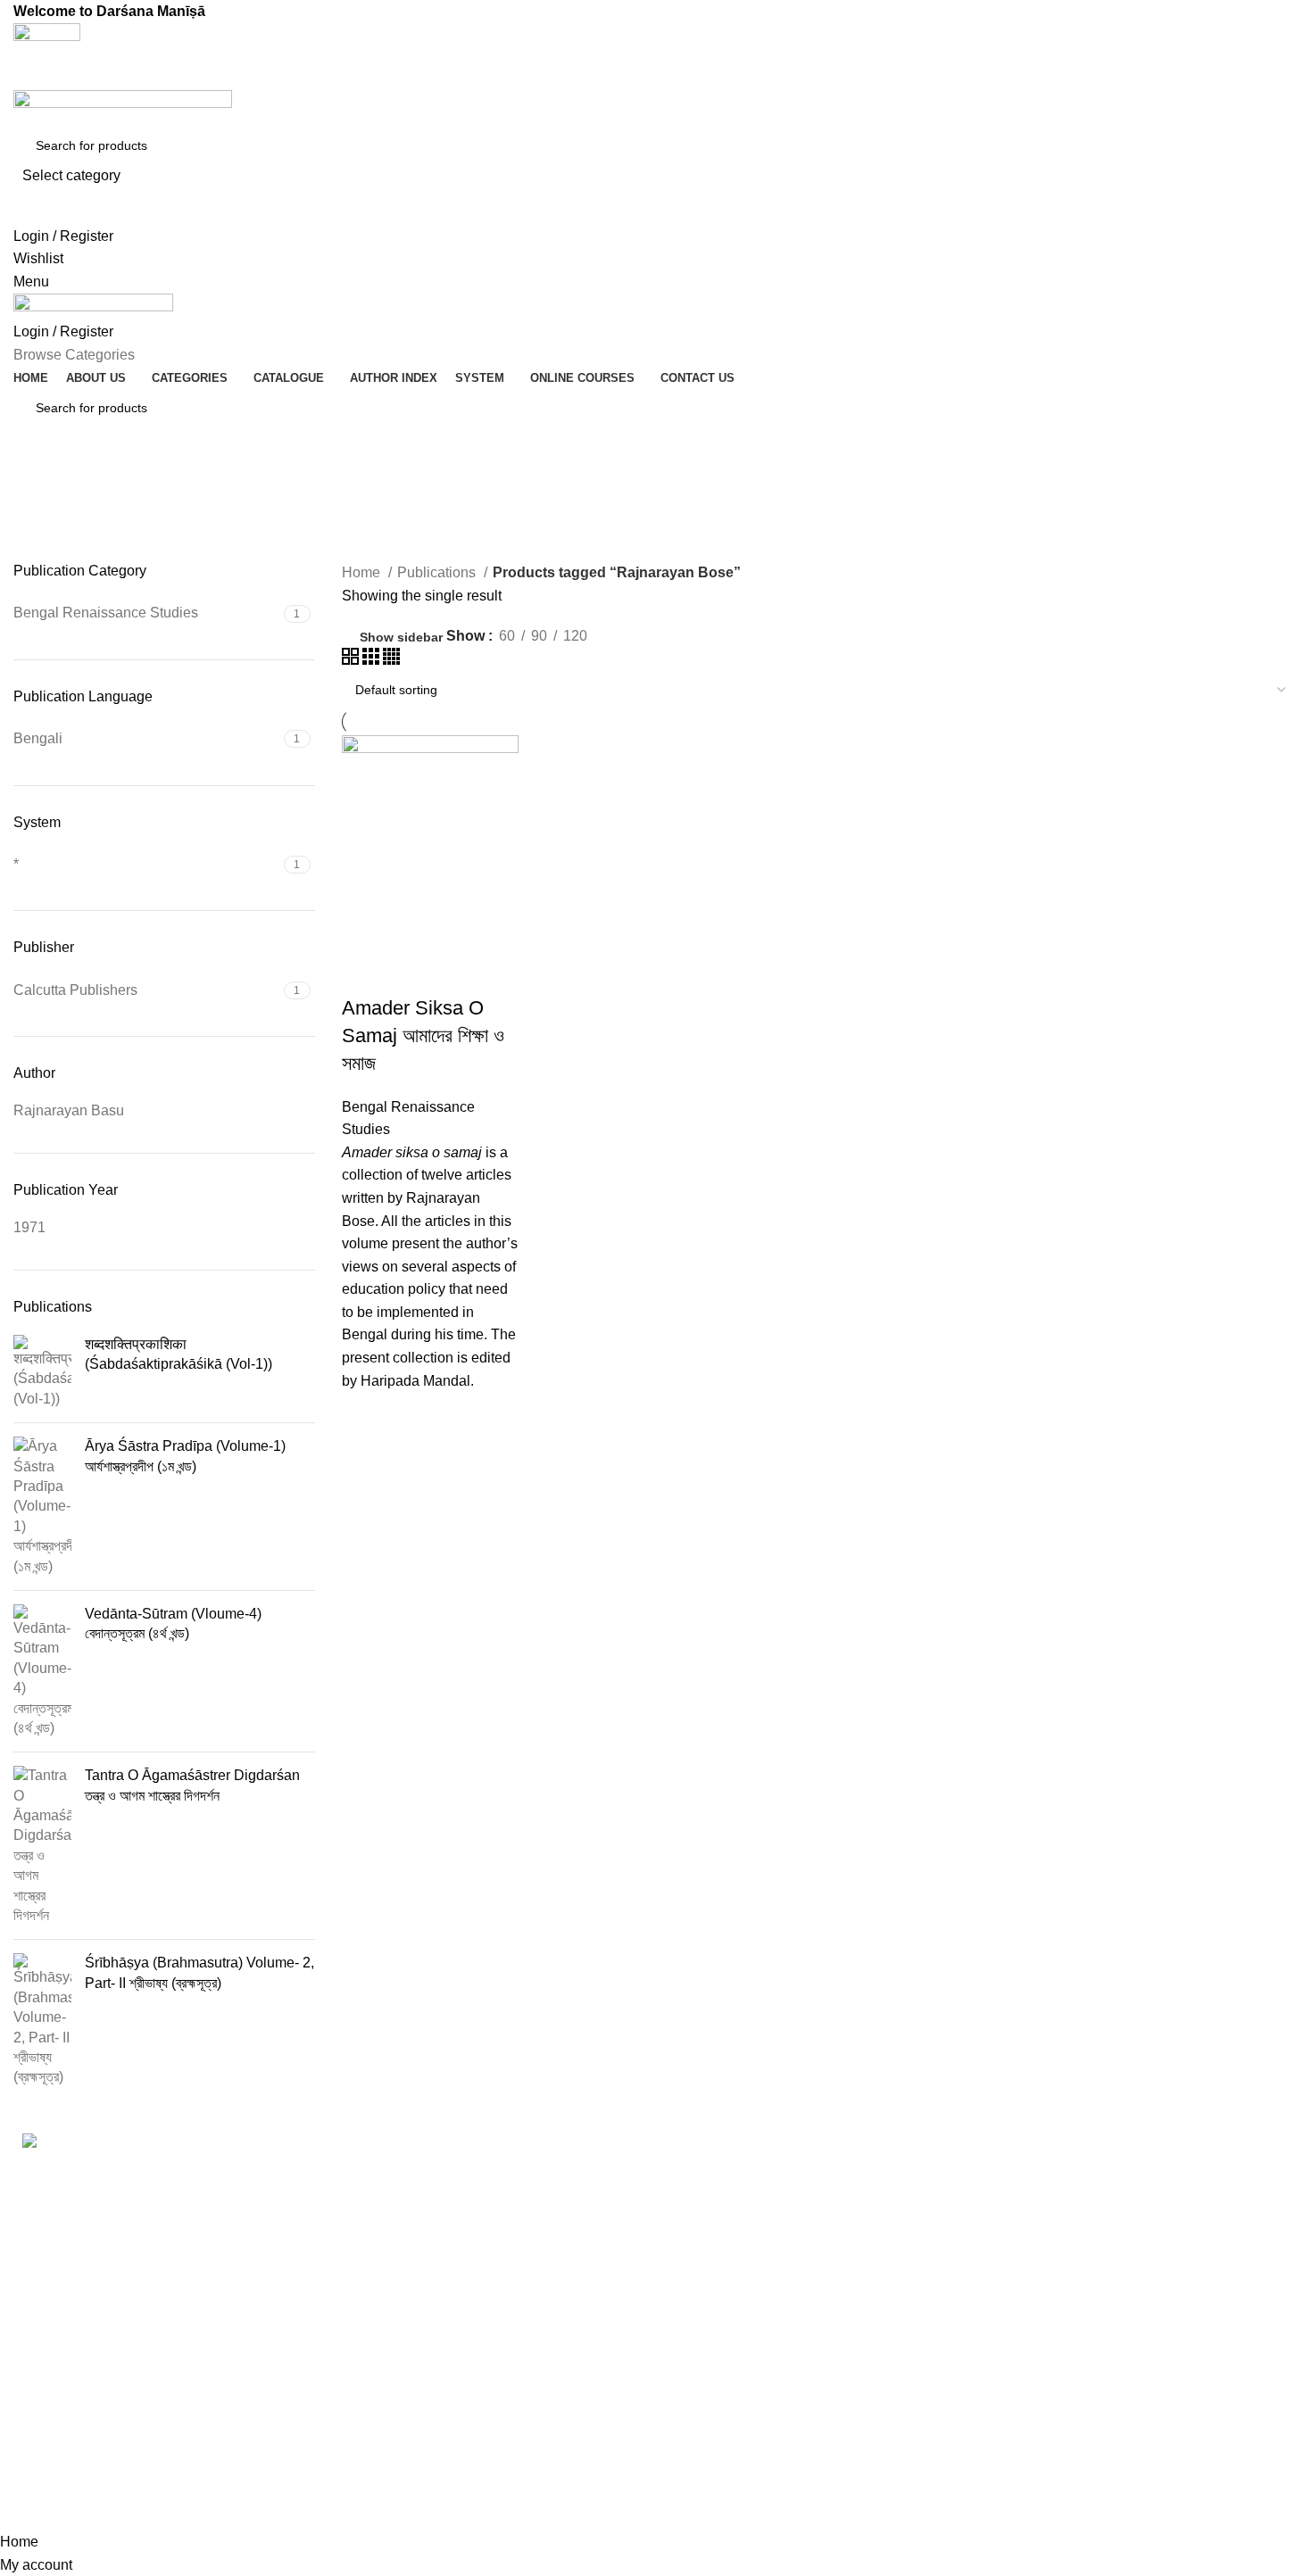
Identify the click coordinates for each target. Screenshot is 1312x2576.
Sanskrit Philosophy (733, 2326)
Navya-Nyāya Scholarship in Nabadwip (760, 2213)
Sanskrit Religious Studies (753, 2360)
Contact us (1032, 2270)
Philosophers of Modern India (762, 2257)
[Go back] (36, 486)
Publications (438, 572)
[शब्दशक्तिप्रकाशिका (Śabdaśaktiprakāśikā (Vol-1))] (42, 1372)
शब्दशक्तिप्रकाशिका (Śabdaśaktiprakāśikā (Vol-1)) (179, 1354)
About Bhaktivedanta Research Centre (1120, 2170)
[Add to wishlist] (364, 1414)
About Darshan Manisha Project (1099, 2204)
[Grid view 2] (352, 660)
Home (363, 572)
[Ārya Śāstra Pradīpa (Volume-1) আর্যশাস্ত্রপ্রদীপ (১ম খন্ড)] (42, 1507)
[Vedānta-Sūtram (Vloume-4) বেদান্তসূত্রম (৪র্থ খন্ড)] (42, 1671)
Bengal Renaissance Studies (762, 2169)
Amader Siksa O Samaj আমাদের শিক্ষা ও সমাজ (423, 1035)
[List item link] (328, 2357)
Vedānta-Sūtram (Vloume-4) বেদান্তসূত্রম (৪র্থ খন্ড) (173, 1623)
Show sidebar (401, 637)
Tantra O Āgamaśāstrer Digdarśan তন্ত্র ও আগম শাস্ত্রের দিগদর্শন (192, 1785)
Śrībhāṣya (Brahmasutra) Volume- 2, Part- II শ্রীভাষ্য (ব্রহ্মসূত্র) (199, 1972)
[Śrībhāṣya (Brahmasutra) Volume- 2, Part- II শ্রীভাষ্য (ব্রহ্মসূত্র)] (42, 2020)
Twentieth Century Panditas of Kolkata (790, 2394)
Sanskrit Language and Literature (775, 2292)
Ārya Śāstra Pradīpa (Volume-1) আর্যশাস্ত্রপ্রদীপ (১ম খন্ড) (185, 1456)
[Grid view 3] (373, 660)
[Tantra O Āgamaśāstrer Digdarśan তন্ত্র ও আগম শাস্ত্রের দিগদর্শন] (42, 1846)
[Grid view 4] (391, 660)
